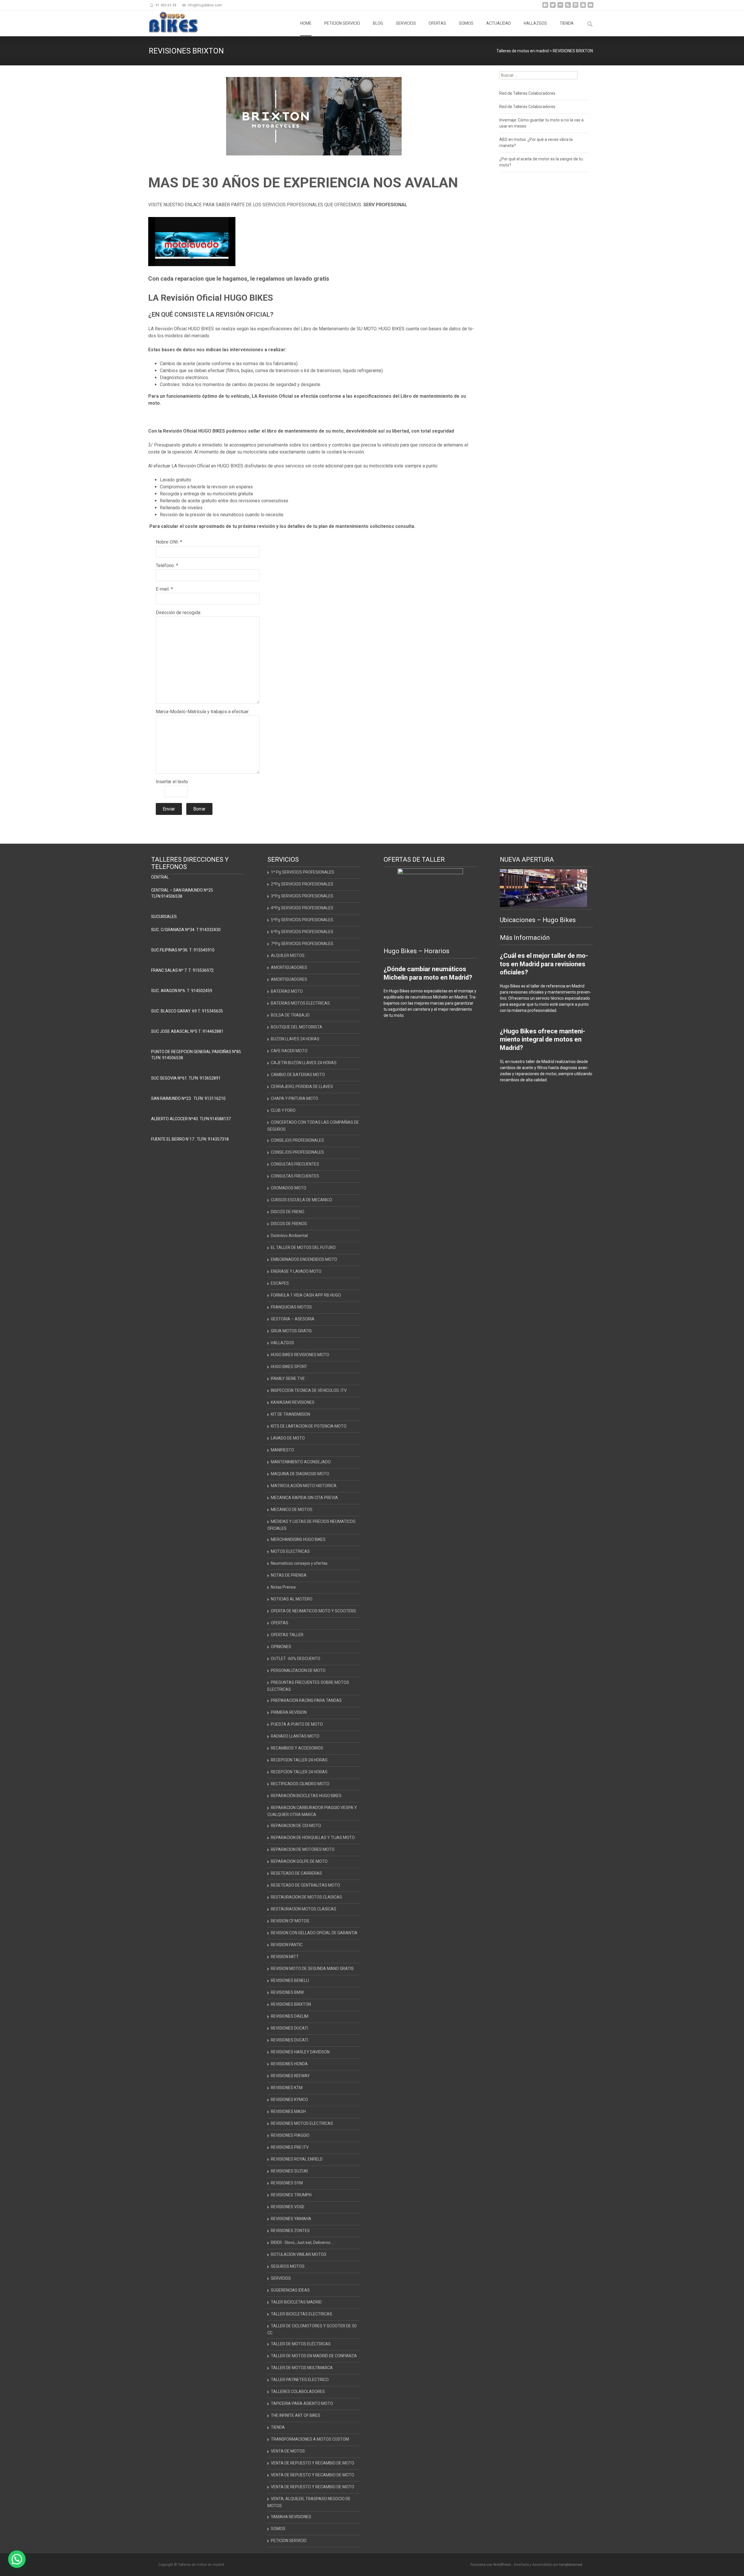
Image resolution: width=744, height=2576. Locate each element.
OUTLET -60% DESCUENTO (296, 1659)
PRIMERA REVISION (289, 1712)
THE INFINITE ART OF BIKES (296, 2415)
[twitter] (553, 7)
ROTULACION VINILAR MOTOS (299, 2254)
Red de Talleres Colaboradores (527, 93)
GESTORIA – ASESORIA (293, 1319)
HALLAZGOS (535, 23)
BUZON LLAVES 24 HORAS (295, 1039)
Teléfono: (165, 565)
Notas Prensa (283, 1587)
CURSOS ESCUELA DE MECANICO (302, 1200)
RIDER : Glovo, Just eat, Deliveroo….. (303, 2242)
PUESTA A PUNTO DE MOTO (297, 1724)
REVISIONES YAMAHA (291, 2219)
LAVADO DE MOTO (288, 1438)
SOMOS (466, 23)
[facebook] (545, 7)
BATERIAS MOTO (287, 991)
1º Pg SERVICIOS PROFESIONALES (303, 872)
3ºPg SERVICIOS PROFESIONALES (302, 896)
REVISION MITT (285, 1957)
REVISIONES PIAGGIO (290, 2135)
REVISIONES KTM (287, 2088)
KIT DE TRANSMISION (290, 1414)
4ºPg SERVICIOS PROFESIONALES (302, 908)
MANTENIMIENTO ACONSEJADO (301, 1462)
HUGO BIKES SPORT (289, 1367)
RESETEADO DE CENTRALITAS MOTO (305, 1885)
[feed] (568, 7)
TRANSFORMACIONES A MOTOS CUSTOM (310, 2439)
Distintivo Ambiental (289, 1236)
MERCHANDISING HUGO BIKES (298, 1539)
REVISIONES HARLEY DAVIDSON (300, 2052)
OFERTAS (437, 23)
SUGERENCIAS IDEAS (290, 2290)
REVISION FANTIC (287, 1945)
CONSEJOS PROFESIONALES (297, 1140)
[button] (17, 2559)
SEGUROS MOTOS (288, 2266)
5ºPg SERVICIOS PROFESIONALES (302, 920)
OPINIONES (281, 1647)
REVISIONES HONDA (289, 2064)
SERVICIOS (406, 23)
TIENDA (567, 23)
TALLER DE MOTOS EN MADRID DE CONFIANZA (314, 2356)
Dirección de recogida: (178, 613)
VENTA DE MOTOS (288, 2451)
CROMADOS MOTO (289, 1188)
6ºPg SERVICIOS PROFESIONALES (302, 932)
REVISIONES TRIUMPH (291, 2195)
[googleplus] (583, 7)
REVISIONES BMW (287, 1992)
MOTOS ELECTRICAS (290, 1551)
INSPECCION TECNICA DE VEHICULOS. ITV (309, 1390)
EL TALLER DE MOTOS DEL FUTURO (303, 1247)
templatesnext (571, 2565)
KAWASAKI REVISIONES (293, 1402)
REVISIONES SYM (287, 2183)
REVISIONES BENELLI (290, 1980)
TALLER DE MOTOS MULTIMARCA (302, 2368)
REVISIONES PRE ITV (290, 2147)
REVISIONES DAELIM (290, 2016)
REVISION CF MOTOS (290, 1921)
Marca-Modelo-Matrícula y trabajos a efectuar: (203, 712)
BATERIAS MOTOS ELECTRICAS (300, 1003)
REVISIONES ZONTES (290, 2231)
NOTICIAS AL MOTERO (292, 1599)
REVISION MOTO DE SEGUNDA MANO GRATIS (312, 1969)
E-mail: (163, 589)
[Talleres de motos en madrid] (169, 22)
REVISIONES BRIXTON (291, 2004)
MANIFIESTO (282, 1450)
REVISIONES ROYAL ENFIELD (297, 2159)
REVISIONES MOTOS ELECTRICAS (302, 2123)
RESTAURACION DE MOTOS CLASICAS (306, 1897)
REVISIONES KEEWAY (290, 2076)
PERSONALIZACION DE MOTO (298, 1670)
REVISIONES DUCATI (289, 2028)
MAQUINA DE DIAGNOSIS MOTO (300, 1474)
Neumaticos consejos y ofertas (299, 1563)
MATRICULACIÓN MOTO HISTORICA (304, 1486)
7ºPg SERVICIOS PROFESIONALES (302, 944)
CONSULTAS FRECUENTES (295, 1164)
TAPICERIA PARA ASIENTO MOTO (302, 2403)
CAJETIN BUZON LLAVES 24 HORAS (304, 1063)
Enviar (169, 809)
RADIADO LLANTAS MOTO (295, 1736)
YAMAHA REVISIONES (291, 2517)
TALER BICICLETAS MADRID (296, 2302)
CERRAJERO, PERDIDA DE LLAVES (302, 1087)
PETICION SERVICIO (342, 23)
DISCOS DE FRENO (288, 1212)
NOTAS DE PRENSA (289, 1575)
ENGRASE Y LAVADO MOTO (296, 1271)
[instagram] (575, 7)
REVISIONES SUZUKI (289, 2171)
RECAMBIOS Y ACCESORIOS (297, 1748)
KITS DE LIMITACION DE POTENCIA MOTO (309, 1426)
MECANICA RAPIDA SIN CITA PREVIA (304, 1498)
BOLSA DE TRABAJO (290, 1015)
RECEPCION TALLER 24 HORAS (299, 1760)
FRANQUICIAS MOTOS (291, 1307)
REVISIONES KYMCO (289, 2100)
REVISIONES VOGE (288, 2207)
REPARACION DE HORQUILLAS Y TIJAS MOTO (313, 1838)
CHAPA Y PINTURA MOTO (295, 1098)
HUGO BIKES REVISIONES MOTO (300, 1355)
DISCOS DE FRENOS (289, 1224)
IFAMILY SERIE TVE (288, 1378)
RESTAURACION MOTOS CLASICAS (304, 1909)
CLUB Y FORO (283, 1110)
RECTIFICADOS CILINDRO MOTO (300, 1784)
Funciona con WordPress (491, 2565)
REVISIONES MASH (288, 2111)
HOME (306, 23)
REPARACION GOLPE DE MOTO (299, 1861)
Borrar (199, 809)
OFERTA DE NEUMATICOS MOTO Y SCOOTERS (313, 1611)
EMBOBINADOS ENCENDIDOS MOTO (304, 1259)
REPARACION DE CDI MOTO (296, 1826)
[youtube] (591, 7)
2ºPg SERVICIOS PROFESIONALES (302, 884)
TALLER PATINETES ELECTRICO (300, 2380)
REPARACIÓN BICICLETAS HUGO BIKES (306, 1796)
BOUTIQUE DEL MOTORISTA (297, 1027)
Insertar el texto (172, 782)
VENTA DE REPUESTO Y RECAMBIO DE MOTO (313, 2463)
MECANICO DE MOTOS (292, 1510)
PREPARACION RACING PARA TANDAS (306, 1700)
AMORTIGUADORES (289, 967)
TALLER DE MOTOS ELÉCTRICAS (301, 2344)
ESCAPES (280, 1283)
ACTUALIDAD (499, 23)
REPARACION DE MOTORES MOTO (303, 1849)
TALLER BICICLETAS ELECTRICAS (302, 2314)
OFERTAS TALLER (287, 1635)
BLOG (378, 23)
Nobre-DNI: (167, 542)
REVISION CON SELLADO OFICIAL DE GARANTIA (314, 1933)
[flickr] (560, 7)
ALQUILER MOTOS (288, 956)
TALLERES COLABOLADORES (298, 2392)
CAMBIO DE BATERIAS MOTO (298, 1075)
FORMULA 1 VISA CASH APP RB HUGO (306, 1295)
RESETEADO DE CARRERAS (296, 1873)
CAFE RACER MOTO (289, 1051)
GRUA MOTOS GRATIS (291, 1331)
